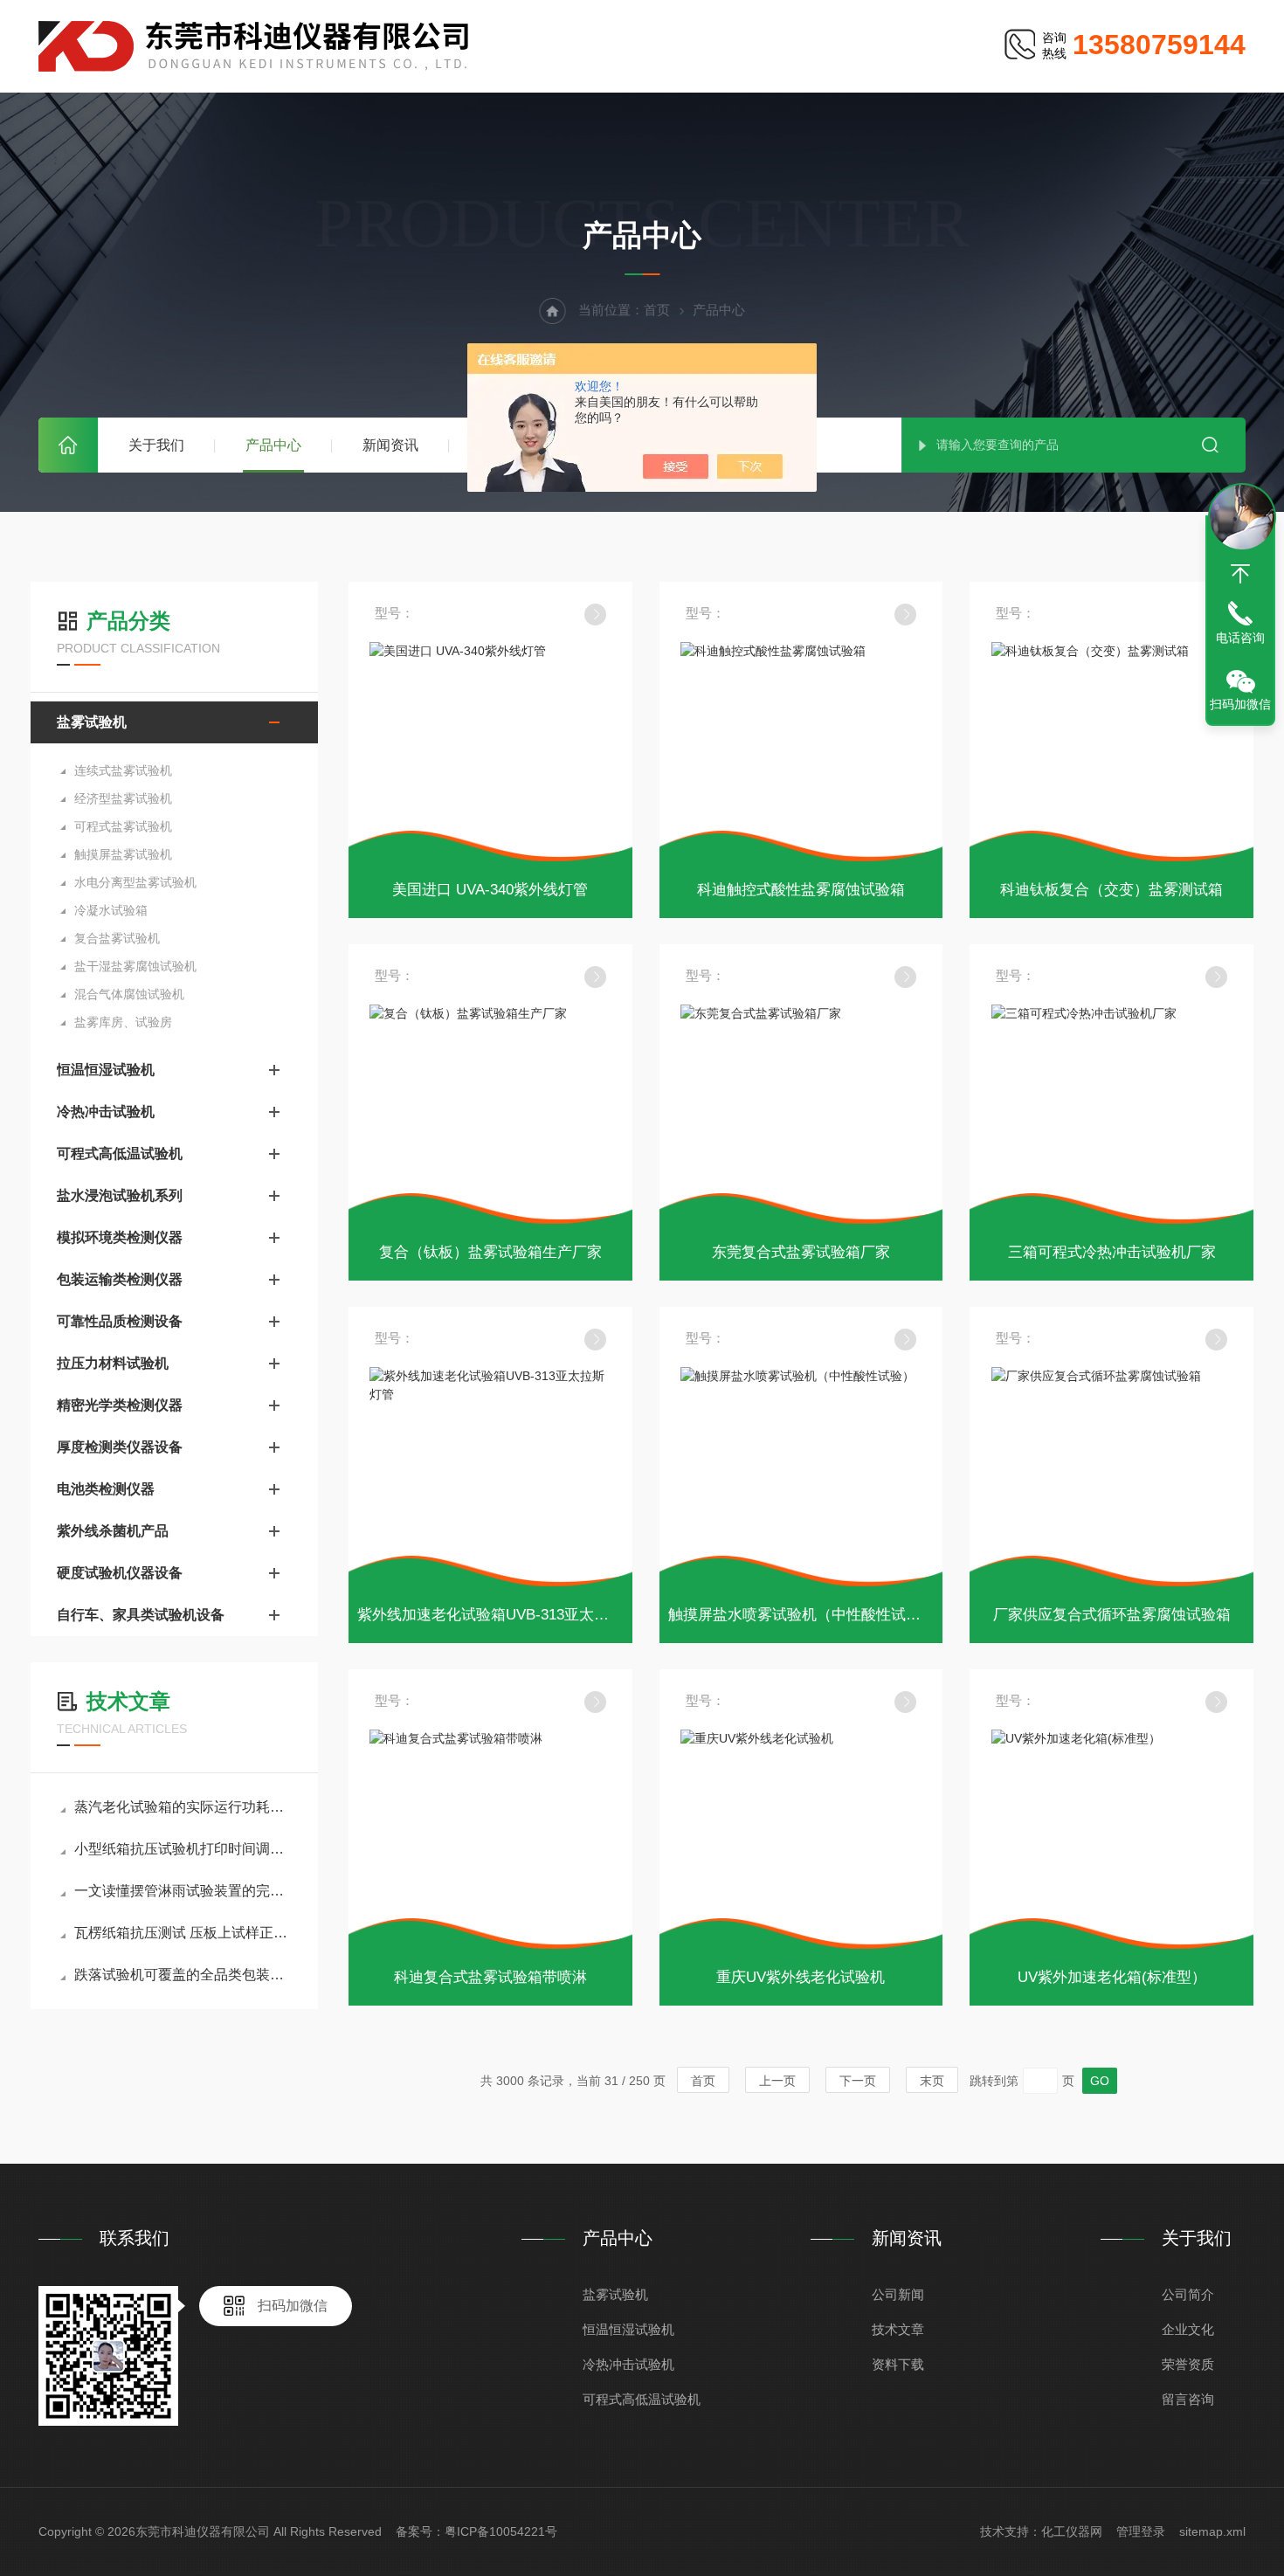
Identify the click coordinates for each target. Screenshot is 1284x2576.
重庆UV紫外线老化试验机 (801, 1977)
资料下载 (898, 2364)
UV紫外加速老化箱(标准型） (1112, 1977)
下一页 (858, 2081)
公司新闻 (898, 2294)
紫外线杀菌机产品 (113, 1531)
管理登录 (1141, 2531)
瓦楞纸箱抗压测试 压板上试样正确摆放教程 (183, 1933)
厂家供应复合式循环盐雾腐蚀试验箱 (1112, 1615)
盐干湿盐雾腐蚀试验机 (135, 966)
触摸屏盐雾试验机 (123, 854)
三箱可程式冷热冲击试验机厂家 (1112, 1252)
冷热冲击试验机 (106, 1112)
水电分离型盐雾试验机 (135, 882)
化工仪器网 (1072, 2531)
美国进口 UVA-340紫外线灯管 (490, 890)
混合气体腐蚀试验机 (129, 994)
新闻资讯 (390, 445)
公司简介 (1188, 2294)
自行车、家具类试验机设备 (141, 1615)
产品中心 (273, 445)
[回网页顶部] (1240, 574)
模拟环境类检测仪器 (120, 1237)
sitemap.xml (1212, 2531)
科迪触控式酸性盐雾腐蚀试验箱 (801, 890)
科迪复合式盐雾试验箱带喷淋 (490, 1977)
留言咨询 (1188, 2399)
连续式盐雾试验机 (123, 770)
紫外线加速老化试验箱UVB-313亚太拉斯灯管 (505, 1615)
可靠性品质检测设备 (120, 1321)
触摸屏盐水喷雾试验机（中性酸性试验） (802, 1615)
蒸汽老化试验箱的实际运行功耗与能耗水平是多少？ (183, 1807)
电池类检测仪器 (106, 1489)
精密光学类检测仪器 (120, 1405)
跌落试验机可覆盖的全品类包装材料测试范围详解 (183, 1975)
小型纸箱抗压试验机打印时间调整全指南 (183, 1849)
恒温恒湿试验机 (106, 1070)
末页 (932, 2081)
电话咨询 (1240, 638)
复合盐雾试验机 (117, 938)
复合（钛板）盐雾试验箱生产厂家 (490, 1252)
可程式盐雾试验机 (123, 826)
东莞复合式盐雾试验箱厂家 (801, 1252)
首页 (68, 445)
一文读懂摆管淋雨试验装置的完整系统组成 (183, 1891)
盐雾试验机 (92, 722)
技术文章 (898, 2329)
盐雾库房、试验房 (123, 1022)
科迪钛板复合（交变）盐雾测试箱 (1111, 890)
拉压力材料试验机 (113, 1363)
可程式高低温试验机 (120, 1153)
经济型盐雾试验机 (123, 798)
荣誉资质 (1188, 2364)
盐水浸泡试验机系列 (120, 1195)
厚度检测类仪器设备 (120, 1447)
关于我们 (156, 445)
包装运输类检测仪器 (120, 1279)
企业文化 (1188, 2329)
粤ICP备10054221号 (501, 2531)
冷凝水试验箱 (111, 910)
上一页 (777, 2081)
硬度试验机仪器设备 (120, 1573)
